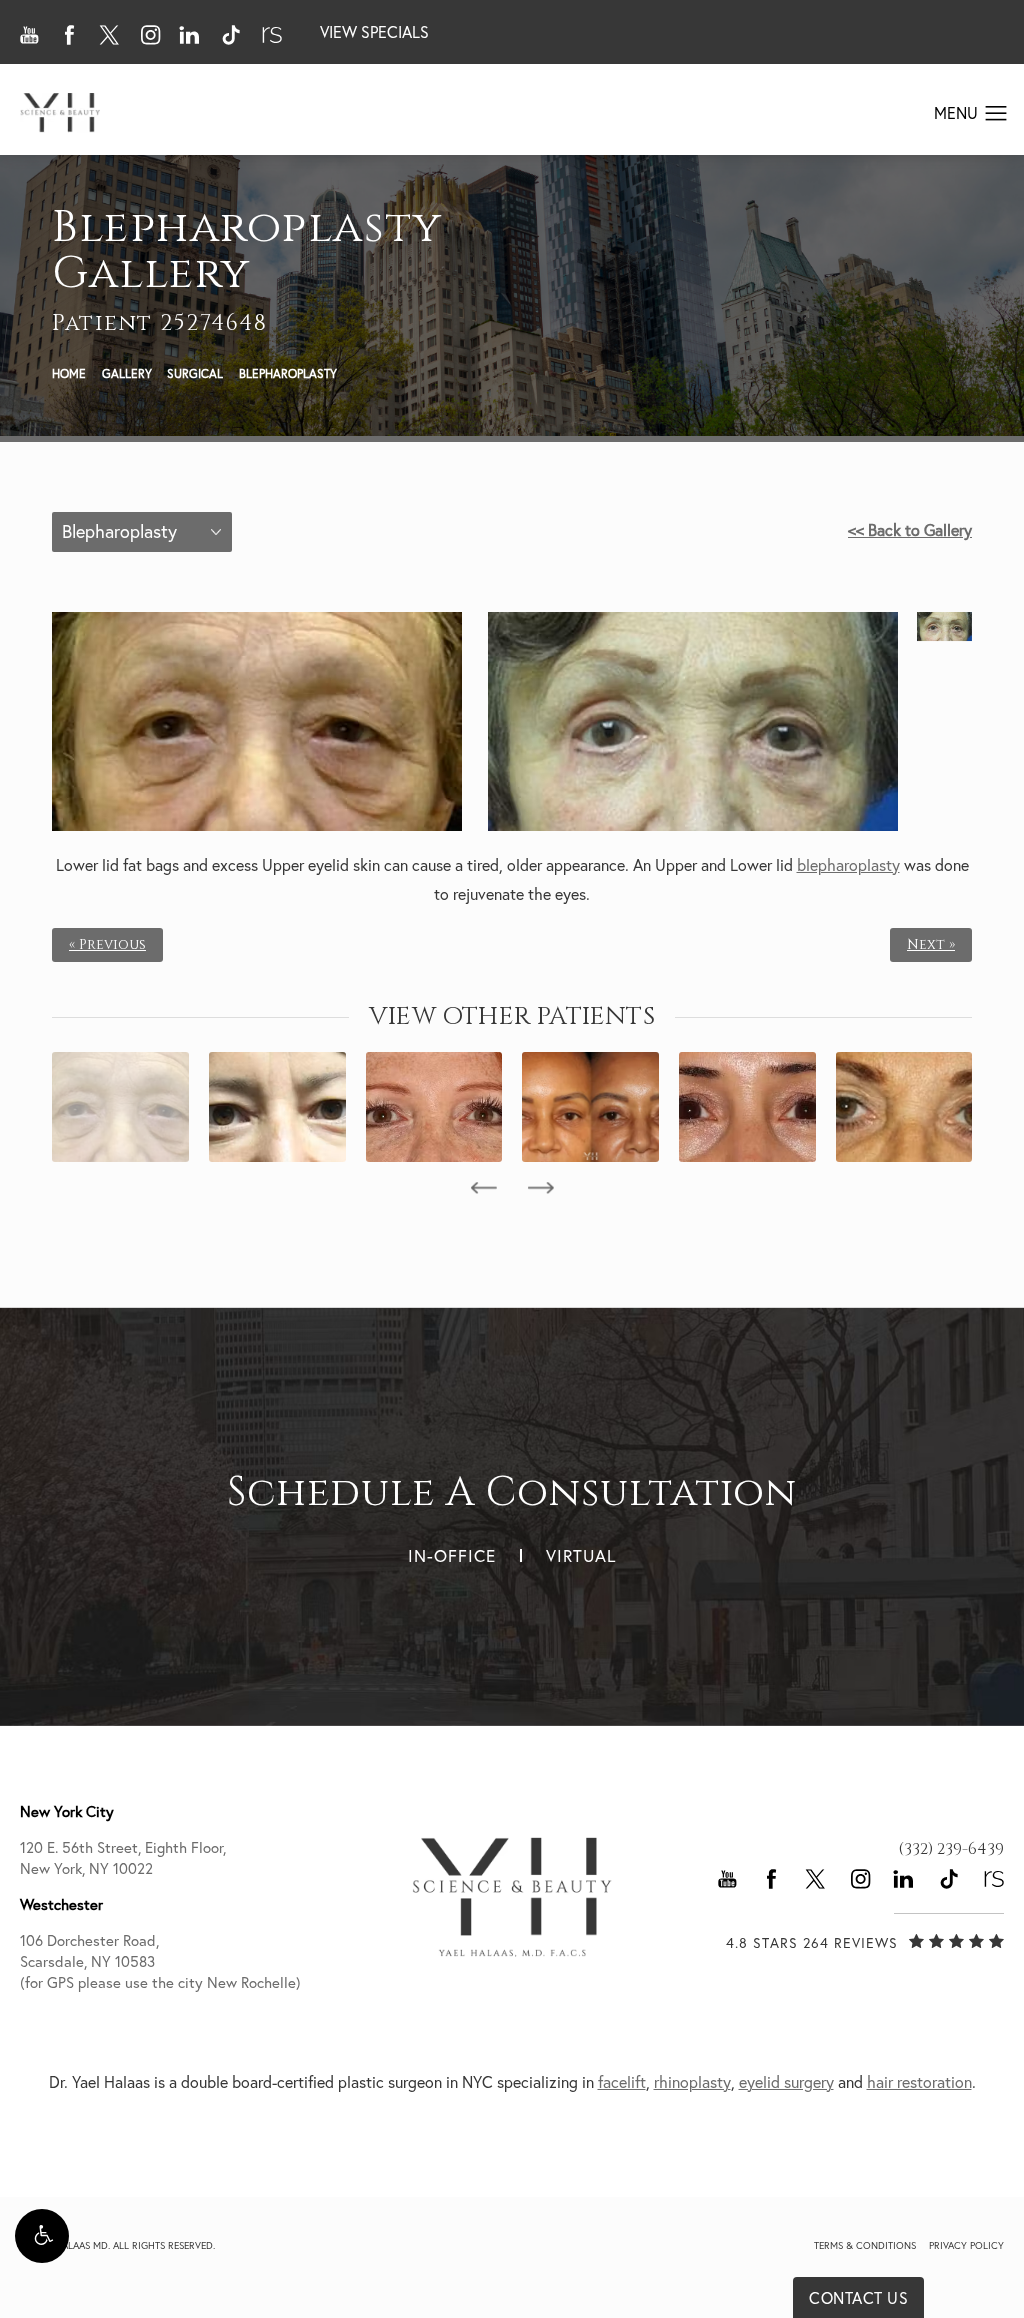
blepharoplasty (848, 865)
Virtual (581, 1555)
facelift (622, 2082)
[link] (951, 1849)
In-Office (452, 1555)
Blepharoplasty (288, 373)
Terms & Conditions (865, 2245)
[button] (42, 2236)
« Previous (107, 945)
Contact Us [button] (858, 2298)
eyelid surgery (786, 2082)
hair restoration (919, 2082)
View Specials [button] (374, 32)
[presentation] (483, 1188)
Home (69, 373)
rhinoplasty (692, 2082)
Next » (931, 945)
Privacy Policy (966, 2245)
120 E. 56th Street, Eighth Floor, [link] (123, 1858)
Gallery (127, 373)
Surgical (195, 373)
